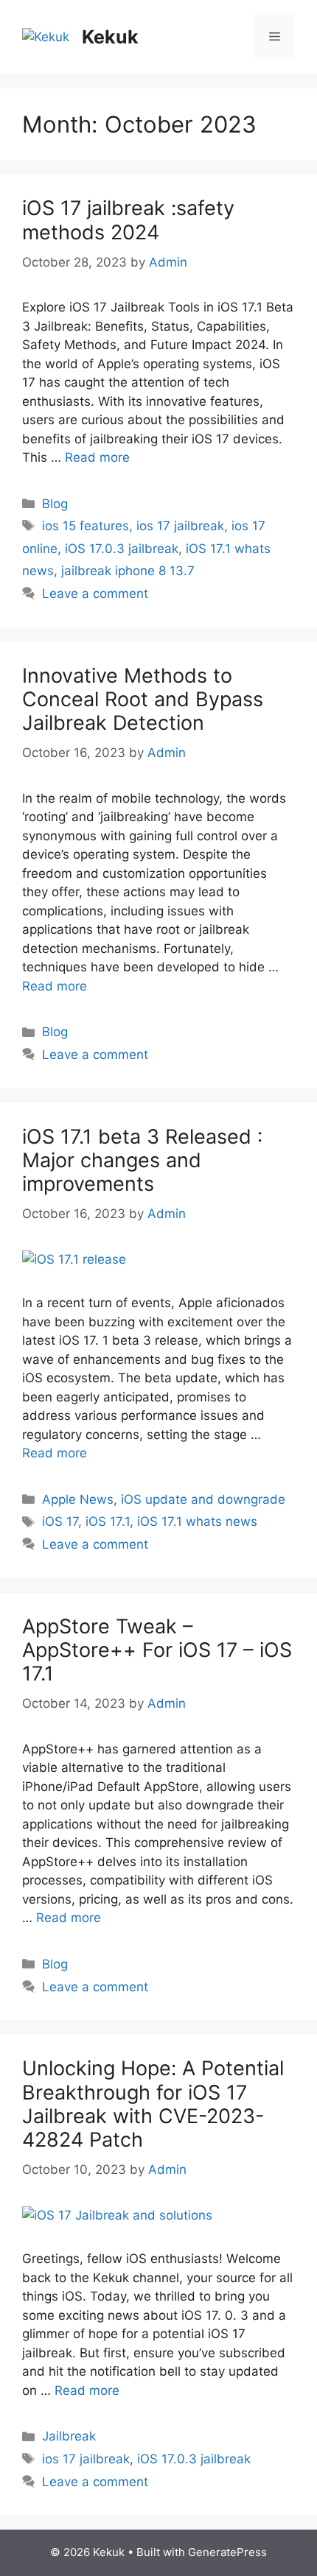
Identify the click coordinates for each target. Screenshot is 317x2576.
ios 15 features (86, 526)
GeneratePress (227, 2552)
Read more (97, 457)
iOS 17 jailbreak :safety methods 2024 (128, 220)
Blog (55, 504)
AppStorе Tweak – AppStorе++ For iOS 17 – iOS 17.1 (157, 1650)
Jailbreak (69, 2436)
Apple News (78, 1499)
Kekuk (110, 37)
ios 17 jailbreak (180, 526)
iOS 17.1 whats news (197, 1521)
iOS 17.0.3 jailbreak (122, 549)
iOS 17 (60, 1521)
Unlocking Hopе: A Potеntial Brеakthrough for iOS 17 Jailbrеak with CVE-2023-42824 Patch (153, 2104)
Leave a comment (95, 594)
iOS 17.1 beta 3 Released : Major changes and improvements (142, 1161)
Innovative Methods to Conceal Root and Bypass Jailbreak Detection (143, 700)
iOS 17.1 (108, 1521)
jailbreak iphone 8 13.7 (128, 571)
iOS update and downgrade (203, 1499)
